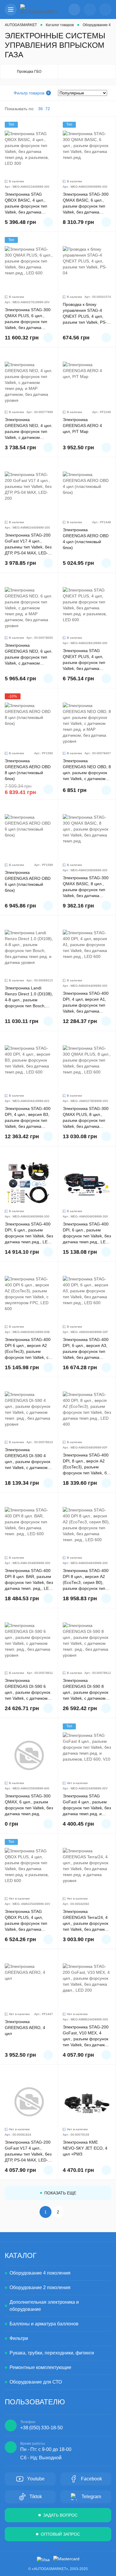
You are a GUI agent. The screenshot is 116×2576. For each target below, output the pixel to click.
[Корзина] (105, 10)
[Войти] (90, 10)
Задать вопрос (60, 2515)
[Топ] (29, 154)
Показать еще (60, 2193)
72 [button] (48, 109)
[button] (11, 10)
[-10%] (29, 726)
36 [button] (40, 109)
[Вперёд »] (70, 2212)
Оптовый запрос (60, 2534)
